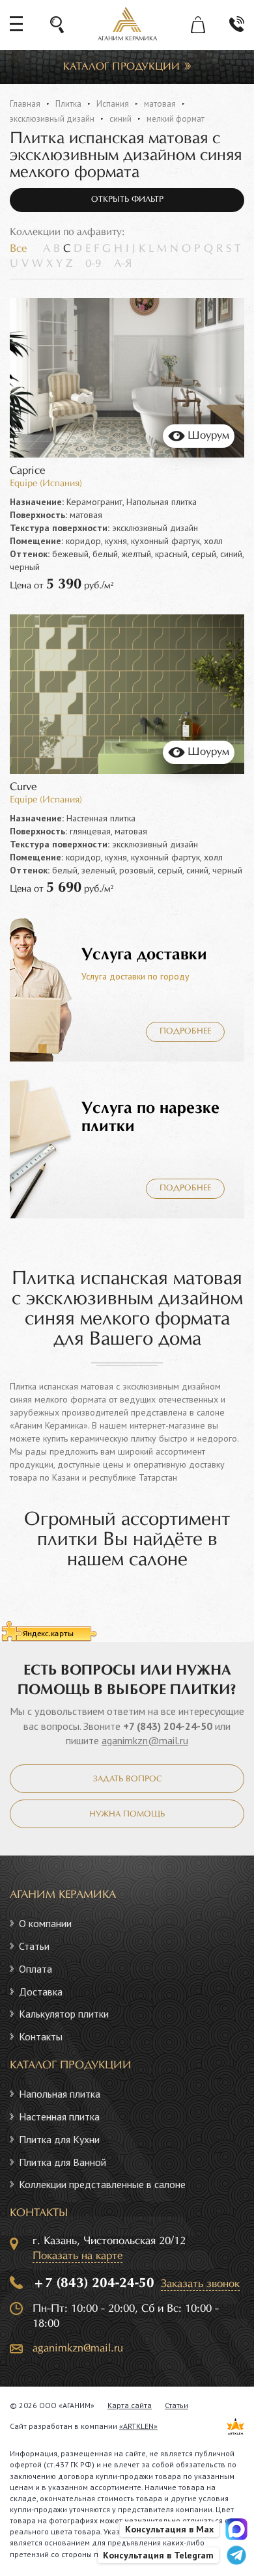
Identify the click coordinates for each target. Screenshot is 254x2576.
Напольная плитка (60, 2094)
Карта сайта (130, 2405)
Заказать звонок (200, 2284)
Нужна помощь (127, 1815)
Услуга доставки (144, 955)
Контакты (41, 2036)
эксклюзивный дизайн (52, 119)
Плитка (68, 104)
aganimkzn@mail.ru (145, 1740)
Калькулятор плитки (64, 2014)
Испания (113, 104)
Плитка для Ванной (63, 2162)
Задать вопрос (127, 1779)
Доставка (41, 1992)
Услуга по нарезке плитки (150, 1117)
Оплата (35, 1969)
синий (120, 119)
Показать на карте (78, 2256)
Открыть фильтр (127, 200)
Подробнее (185, 1032)
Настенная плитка (59, 2117)
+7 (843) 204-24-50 (168, 1726)
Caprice (27, 471)
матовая (160, 104)
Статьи (34, 1946)
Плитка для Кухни (59, 2139)
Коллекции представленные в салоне (102, 2184)
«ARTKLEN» (138, 2426)
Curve (23, 787)
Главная (25, 104)
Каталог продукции (121, 67)
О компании (45, 1923)
